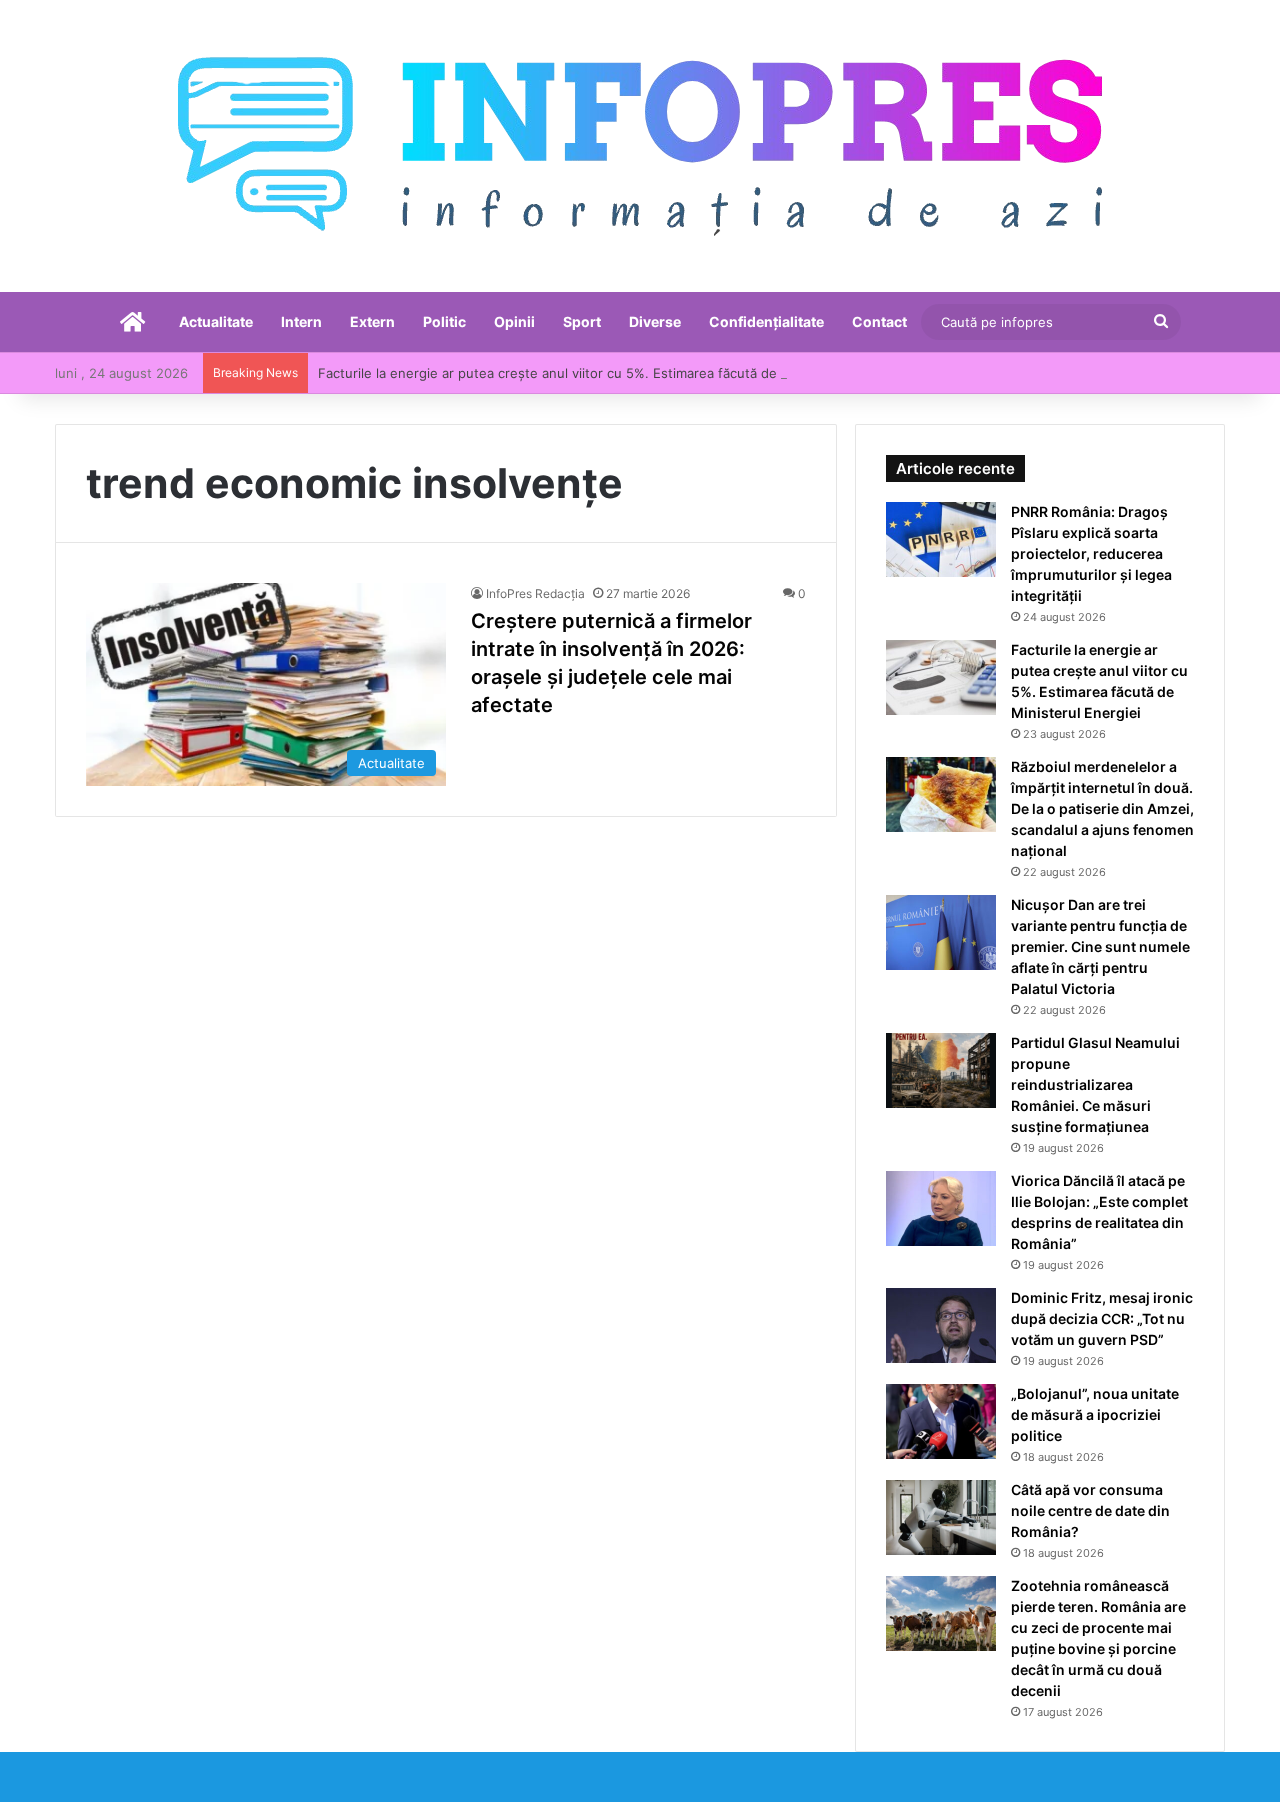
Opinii (514, 321)
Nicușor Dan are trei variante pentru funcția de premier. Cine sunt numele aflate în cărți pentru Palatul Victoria (1100, 946)
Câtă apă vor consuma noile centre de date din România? (1090, 1510)
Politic (444, 321)
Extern (372, 321)
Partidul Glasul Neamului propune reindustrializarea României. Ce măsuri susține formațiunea (1095, 1084)
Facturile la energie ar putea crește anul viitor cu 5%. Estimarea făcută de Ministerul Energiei (608, 373)
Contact (879, 321)
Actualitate (216, 321)
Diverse (655, 321)
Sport (582, 321)
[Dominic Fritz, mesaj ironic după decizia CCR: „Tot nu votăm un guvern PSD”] (941, 1325)
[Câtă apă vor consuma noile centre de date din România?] (941, 1517)
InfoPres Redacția (535, 593)
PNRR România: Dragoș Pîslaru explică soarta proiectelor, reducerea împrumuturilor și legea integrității (1091, 553)
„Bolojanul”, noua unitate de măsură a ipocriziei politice (1095, 1414)
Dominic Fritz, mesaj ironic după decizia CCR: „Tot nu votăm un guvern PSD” (1102, 1318)
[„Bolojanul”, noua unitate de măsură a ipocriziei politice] (941, 1421)
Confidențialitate (766, 321)
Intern (301, 321)
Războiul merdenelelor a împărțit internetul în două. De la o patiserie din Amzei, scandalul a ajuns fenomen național (1102, 808)
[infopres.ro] (640, 146)
